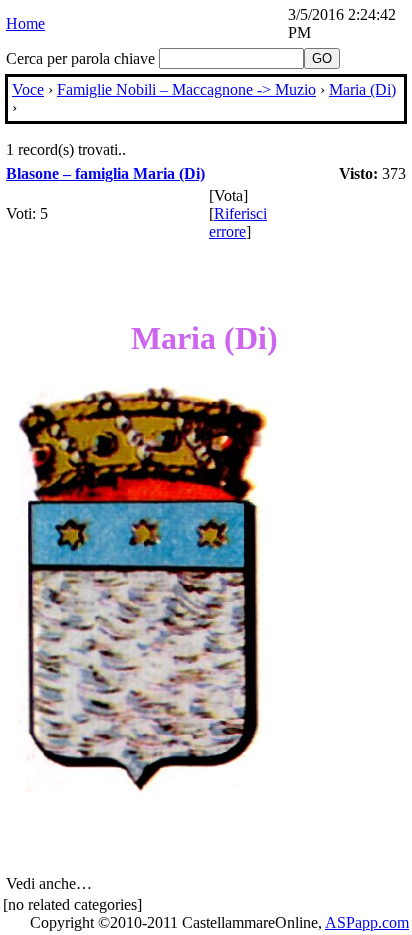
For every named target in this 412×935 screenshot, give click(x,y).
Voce (28, 89)
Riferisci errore (238, 222)
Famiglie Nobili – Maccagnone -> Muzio (186, 89)
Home (25, 23)
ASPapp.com (367, 922)
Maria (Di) (362, 89)
